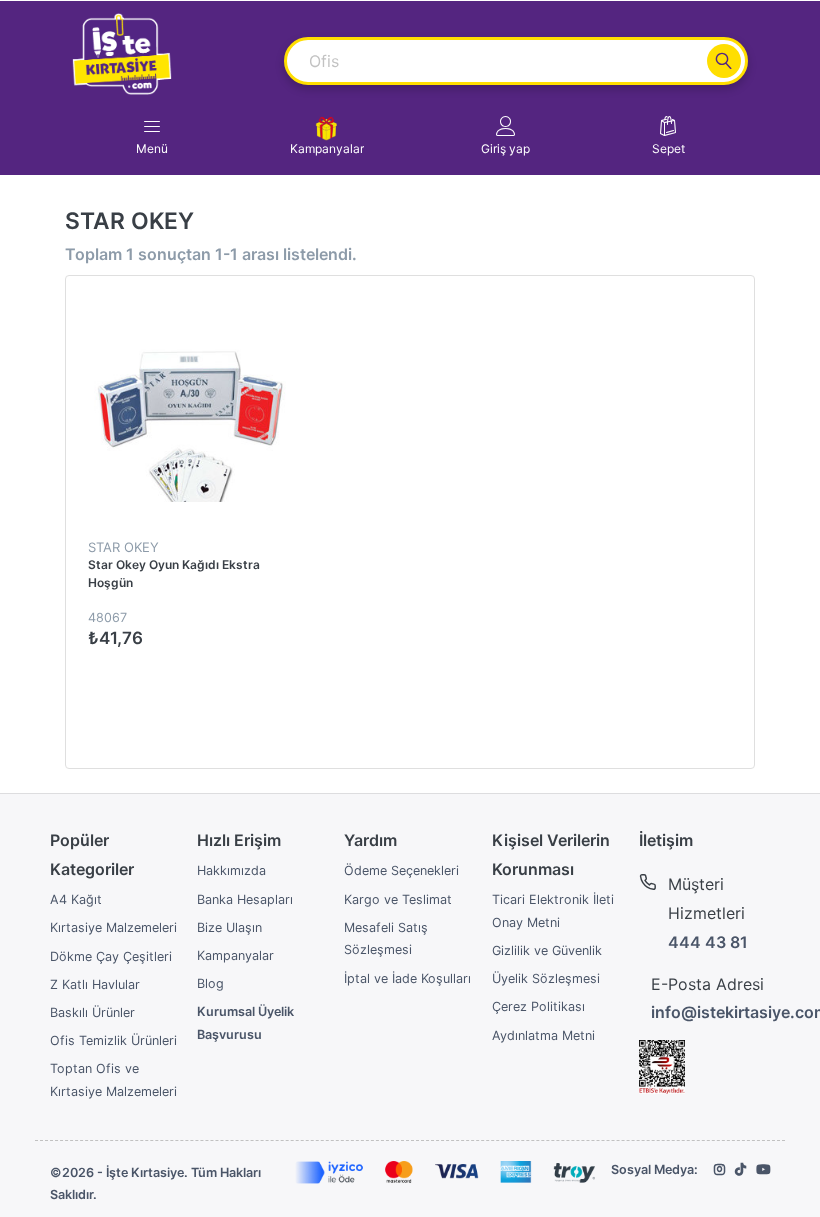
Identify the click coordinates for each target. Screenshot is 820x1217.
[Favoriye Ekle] (323, 312)
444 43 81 (708, 942)
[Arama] (724, 61)
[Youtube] (763, 1169)
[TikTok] (740, 1169)
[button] (505, 136)
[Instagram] (719, 1169)
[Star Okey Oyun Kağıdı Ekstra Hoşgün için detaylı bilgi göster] (190, 400)
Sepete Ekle (284, 681)
